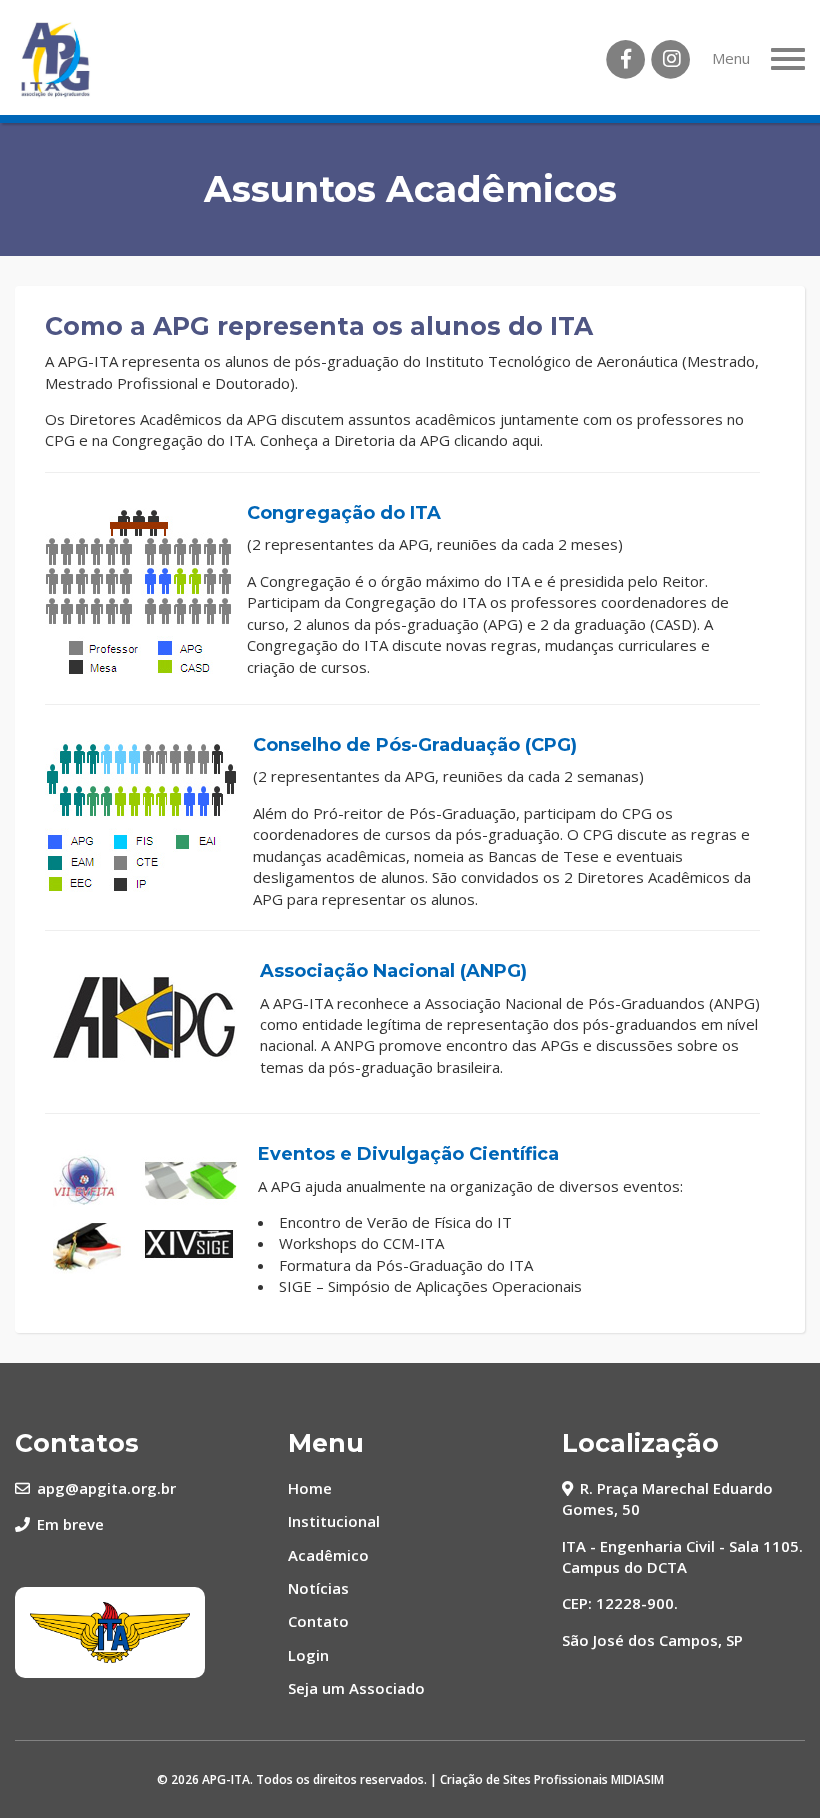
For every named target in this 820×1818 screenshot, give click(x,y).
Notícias (318, 1588)
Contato (318, 1621)
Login (308, 1655)
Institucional (334, 1521)
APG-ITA (226, 1779)
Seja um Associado (356, 1688)
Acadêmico (328, 1555)
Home (310, 1488)
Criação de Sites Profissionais (524, 1779)
